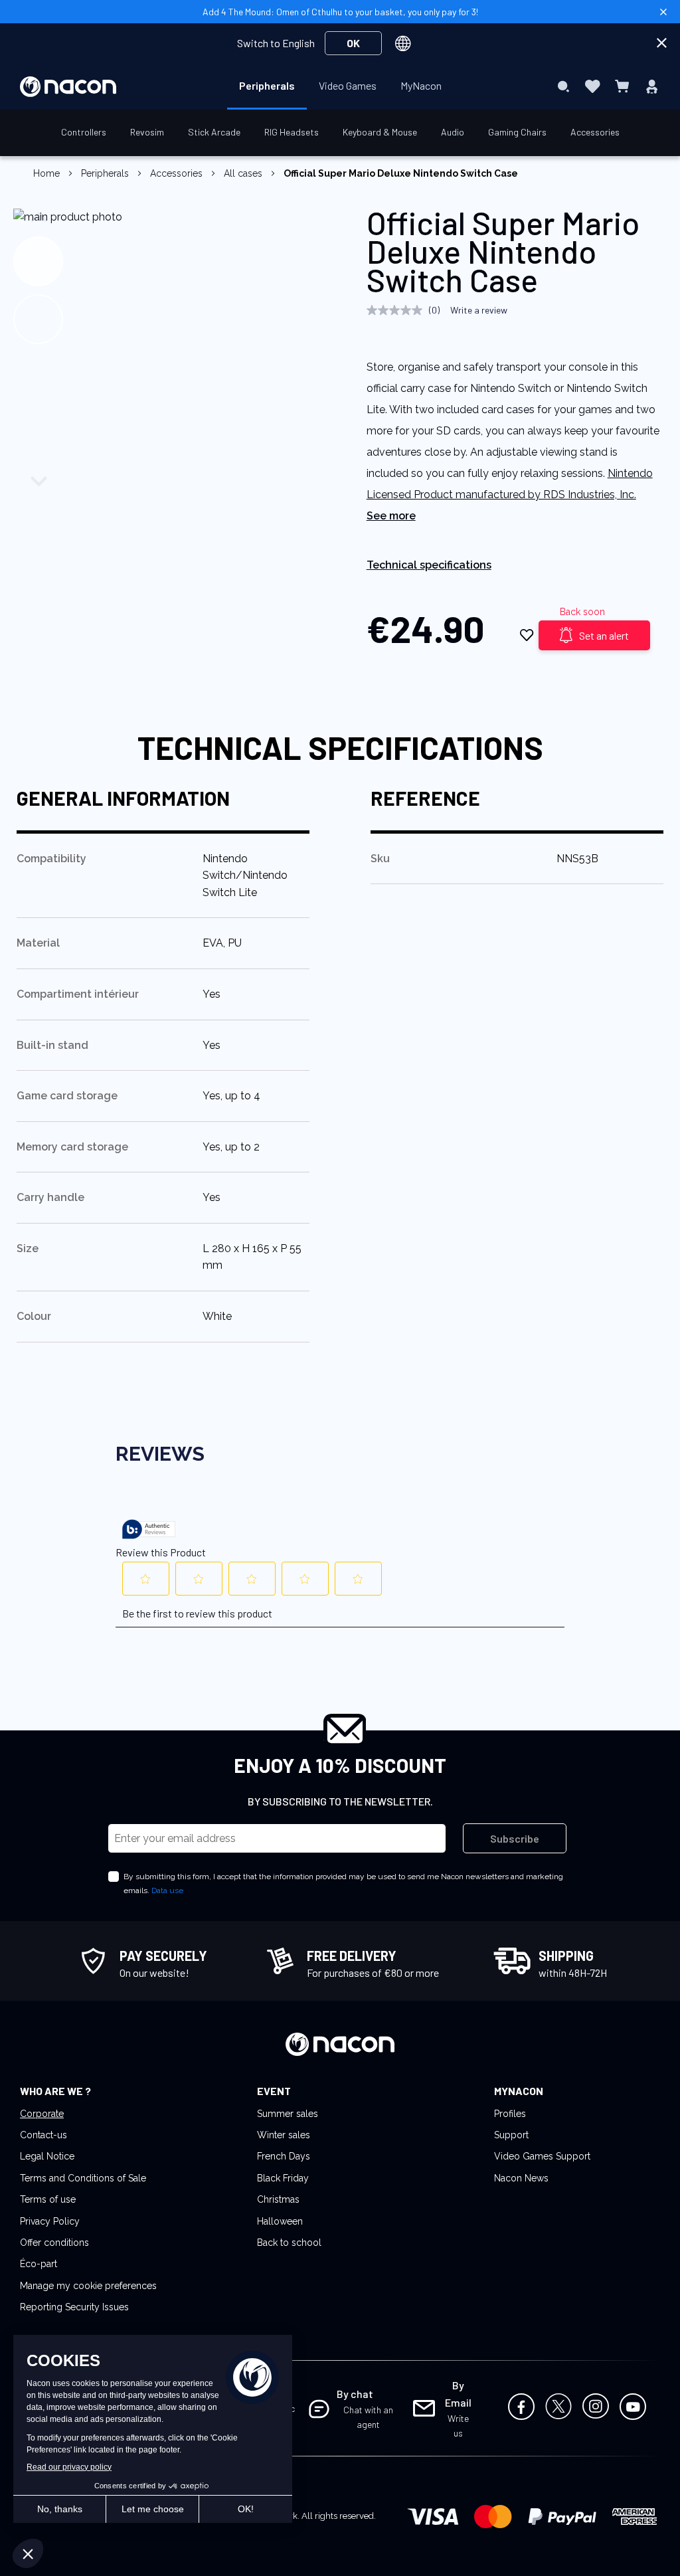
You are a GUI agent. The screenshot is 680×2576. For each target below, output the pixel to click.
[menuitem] (267, 86)
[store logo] (68, 87)
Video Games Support (542, 2156)
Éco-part (39, 2264)
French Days (284, 2156)
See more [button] (391, 516)
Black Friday (283, 2178)
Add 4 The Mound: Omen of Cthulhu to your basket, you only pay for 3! (340, 12)
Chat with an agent (368, 2417)
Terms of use (48, 2199)
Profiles (510, 2114)
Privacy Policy (50, 2221)
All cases (243, 173)
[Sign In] (652, 86)
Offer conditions (54, 2243)
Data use (167, 1890)
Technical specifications (429, 565)
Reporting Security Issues (74, 2307)
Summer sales (288, 2114)
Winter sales (284, 2135)
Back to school (289, 2243)
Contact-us (43, 2135)
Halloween (280, 2221)
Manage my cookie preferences (88, 2286)
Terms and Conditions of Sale (83, 2178)
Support (511, 2135)
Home (46, 173)
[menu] (340, 86)
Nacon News (521, 2178)
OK (353, 43)
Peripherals (105, 173)
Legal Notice (47, 2156)
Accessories (176, 173)
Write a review (479, 310)
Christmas (278, 2199)
